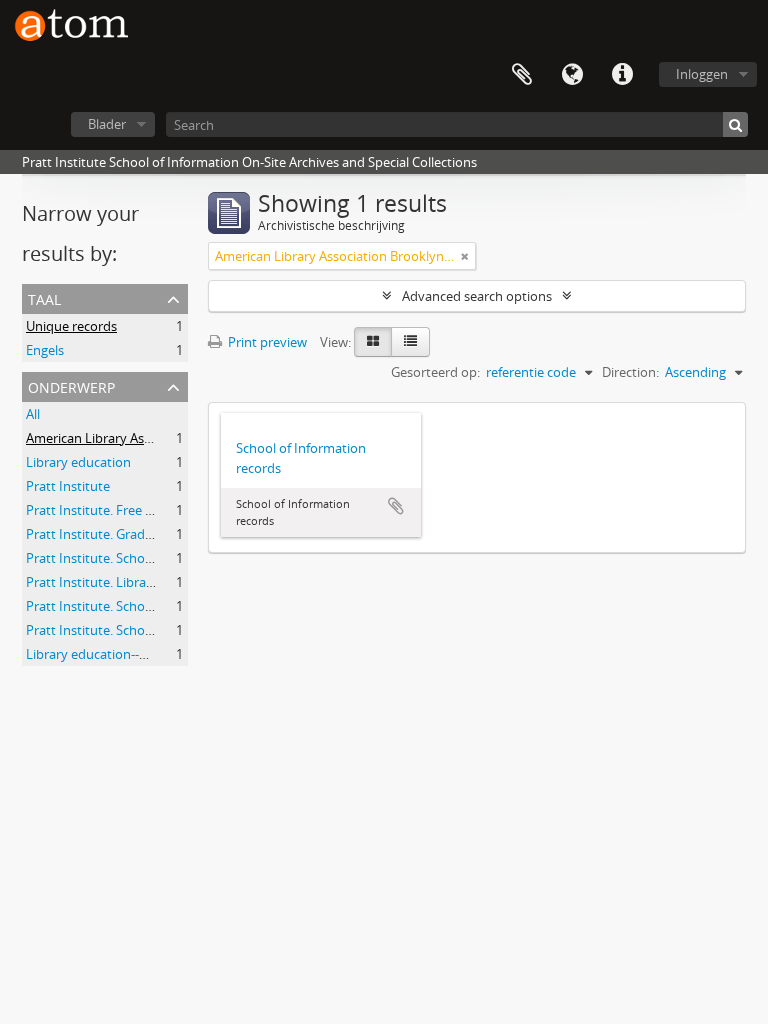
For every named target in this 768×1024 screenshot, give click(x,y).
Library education (78, 462)
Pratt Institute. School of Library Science (144, 606)
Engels (45, 350)
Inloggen (702, 74)
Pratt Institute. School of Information (136, 558)
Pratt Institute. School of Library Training (146, 630)
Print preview (266, 342)
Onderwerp (71, 385)
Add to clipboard (396, 506)
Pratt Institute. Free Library (106, 510)
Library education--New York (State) (132, 654)
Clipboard (522, 75)
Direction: (630, 372)
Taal (572, 75)
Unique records (71, 326)
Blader (107, 124)
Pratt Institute (68, 486)
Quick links (622, 75)
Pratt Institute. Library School (113, 582)
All (33, 414)
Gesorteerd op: (435, 372)
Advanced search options (477, 296)
